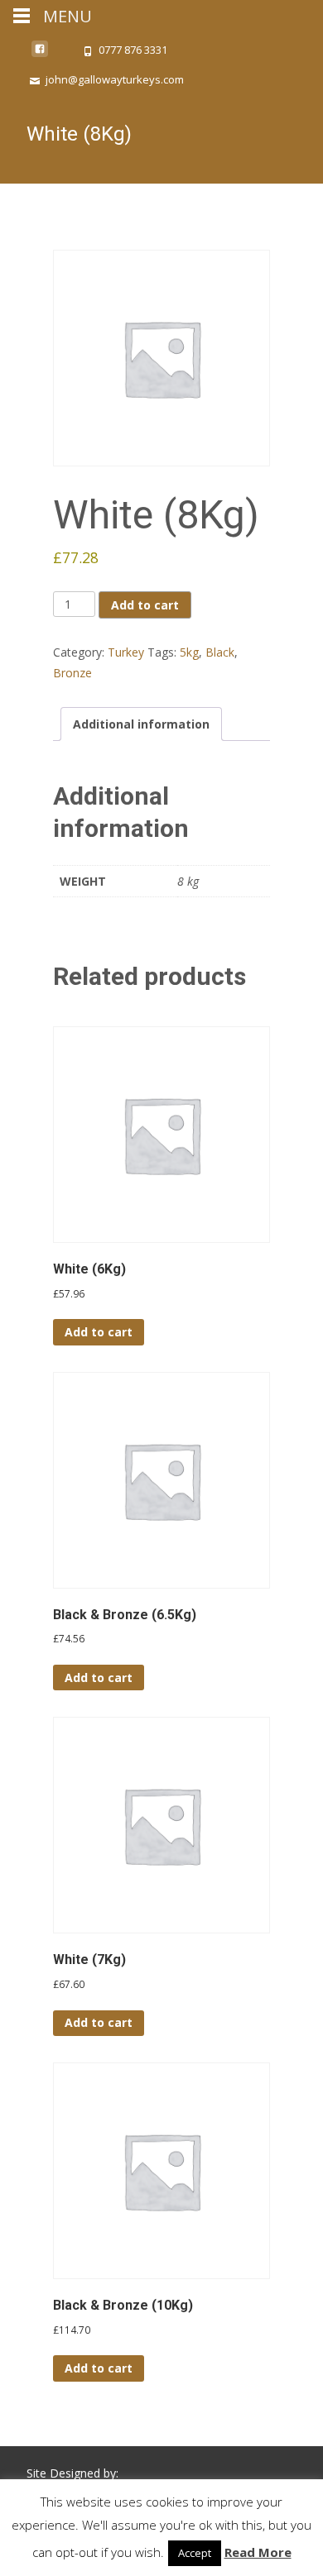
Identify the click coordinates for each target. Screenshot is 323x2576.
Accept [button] (195, 2553)
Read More (258, 2552)
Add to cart (145, 605)
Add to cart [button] (99, 1332)
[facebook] (40, 55)
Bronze (72, 673)
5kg (189, 652)
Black (220, 652)
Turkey (126, 652)
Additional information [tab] (141, 724)
